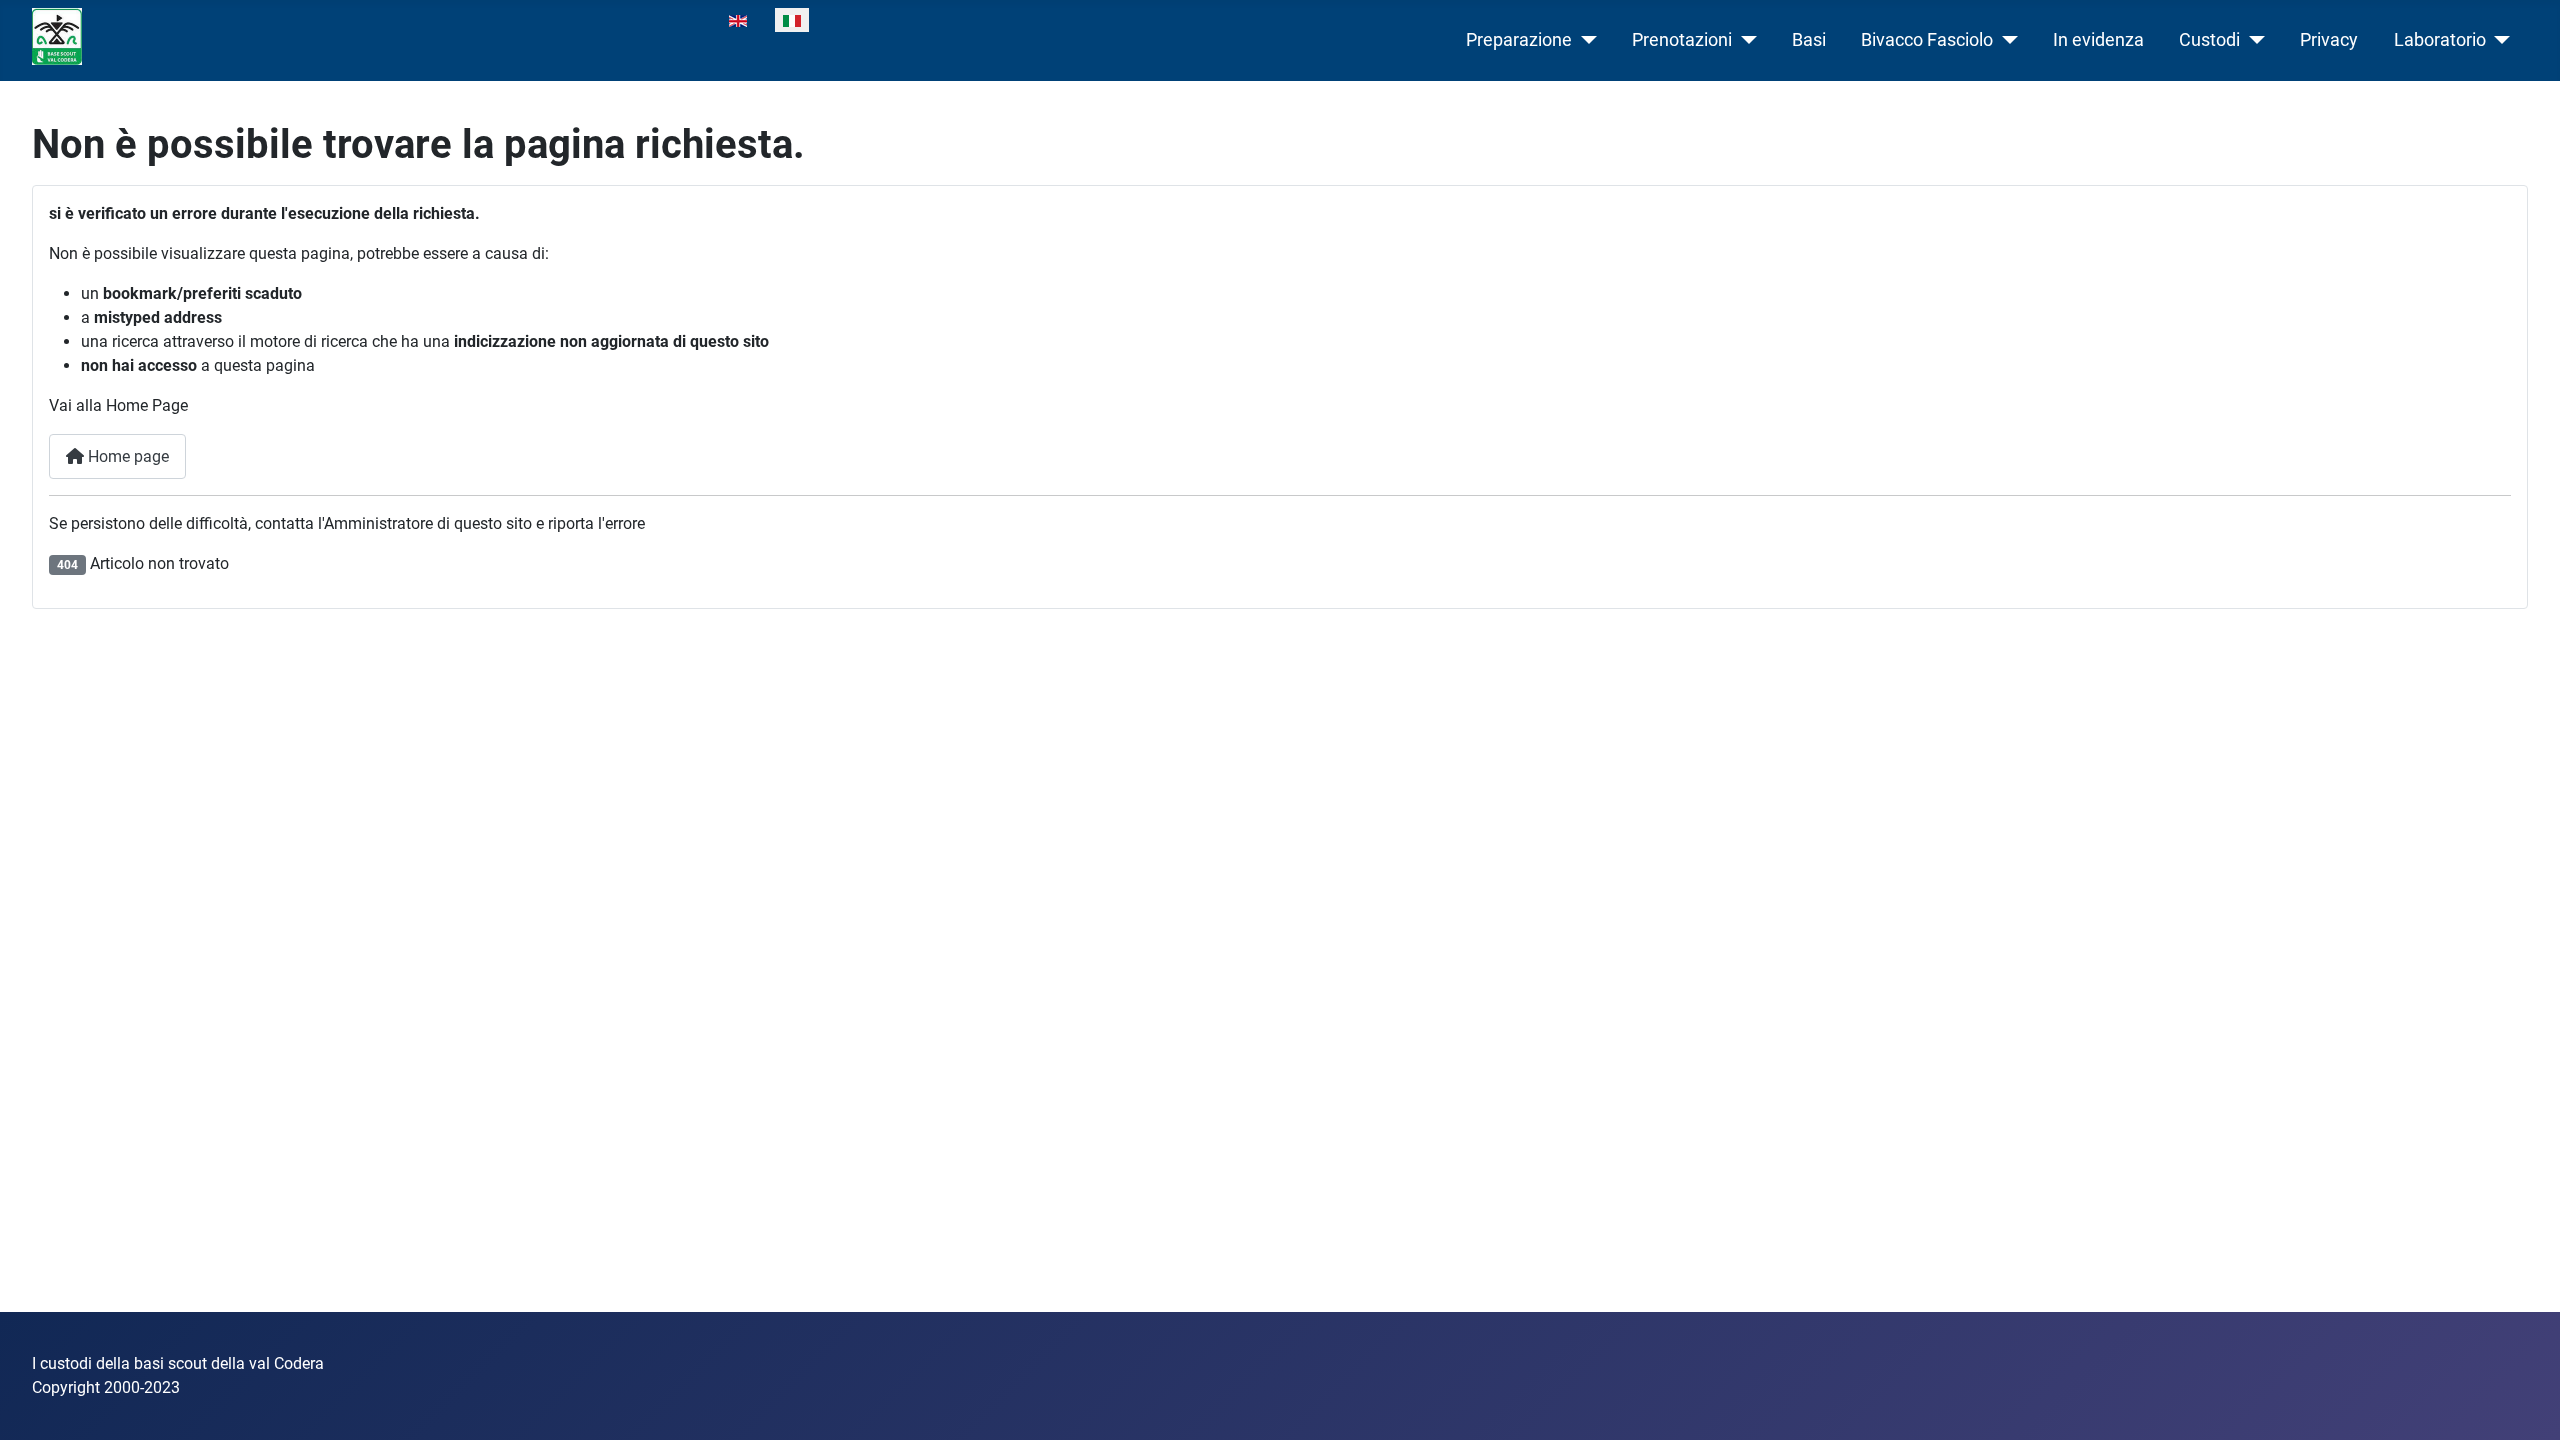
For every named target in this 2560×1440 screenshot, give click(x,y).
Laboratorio (2440, 40)
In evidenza (2098, 40)
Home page (126, 456)
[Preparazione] (1584, 40)
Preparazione (1519, 40)
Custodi (2209, 40)
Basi (1809, 40)
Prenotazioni (1682, 40)
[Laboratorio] (2498, 40)
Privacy (2329, 40)
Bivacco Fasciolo (1927, 40)
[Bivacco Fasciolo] (2005, 40)
